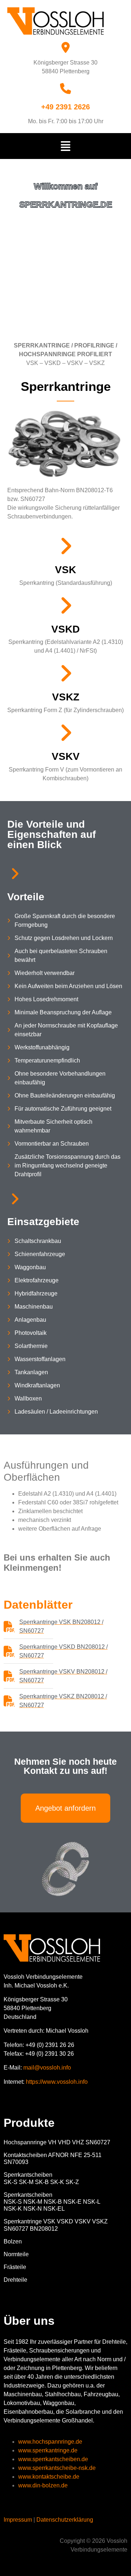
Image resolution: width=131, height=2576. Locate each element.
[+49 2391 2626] (65, 89)
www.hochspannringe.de (50, 2442)
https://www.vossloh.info (57, 2082)
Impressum (18, 2520)
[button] (66, 146)
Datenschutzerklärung (65, 2520)
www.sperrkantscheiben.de (53, 2459)
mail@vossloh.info (47, 2068)
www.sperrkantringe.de (48, 2450)
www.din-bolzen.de (43, 2485)
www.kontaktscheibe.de (49, 2477)
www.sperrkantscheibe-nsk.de (57, 2468)
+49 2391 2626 (65, 107)
